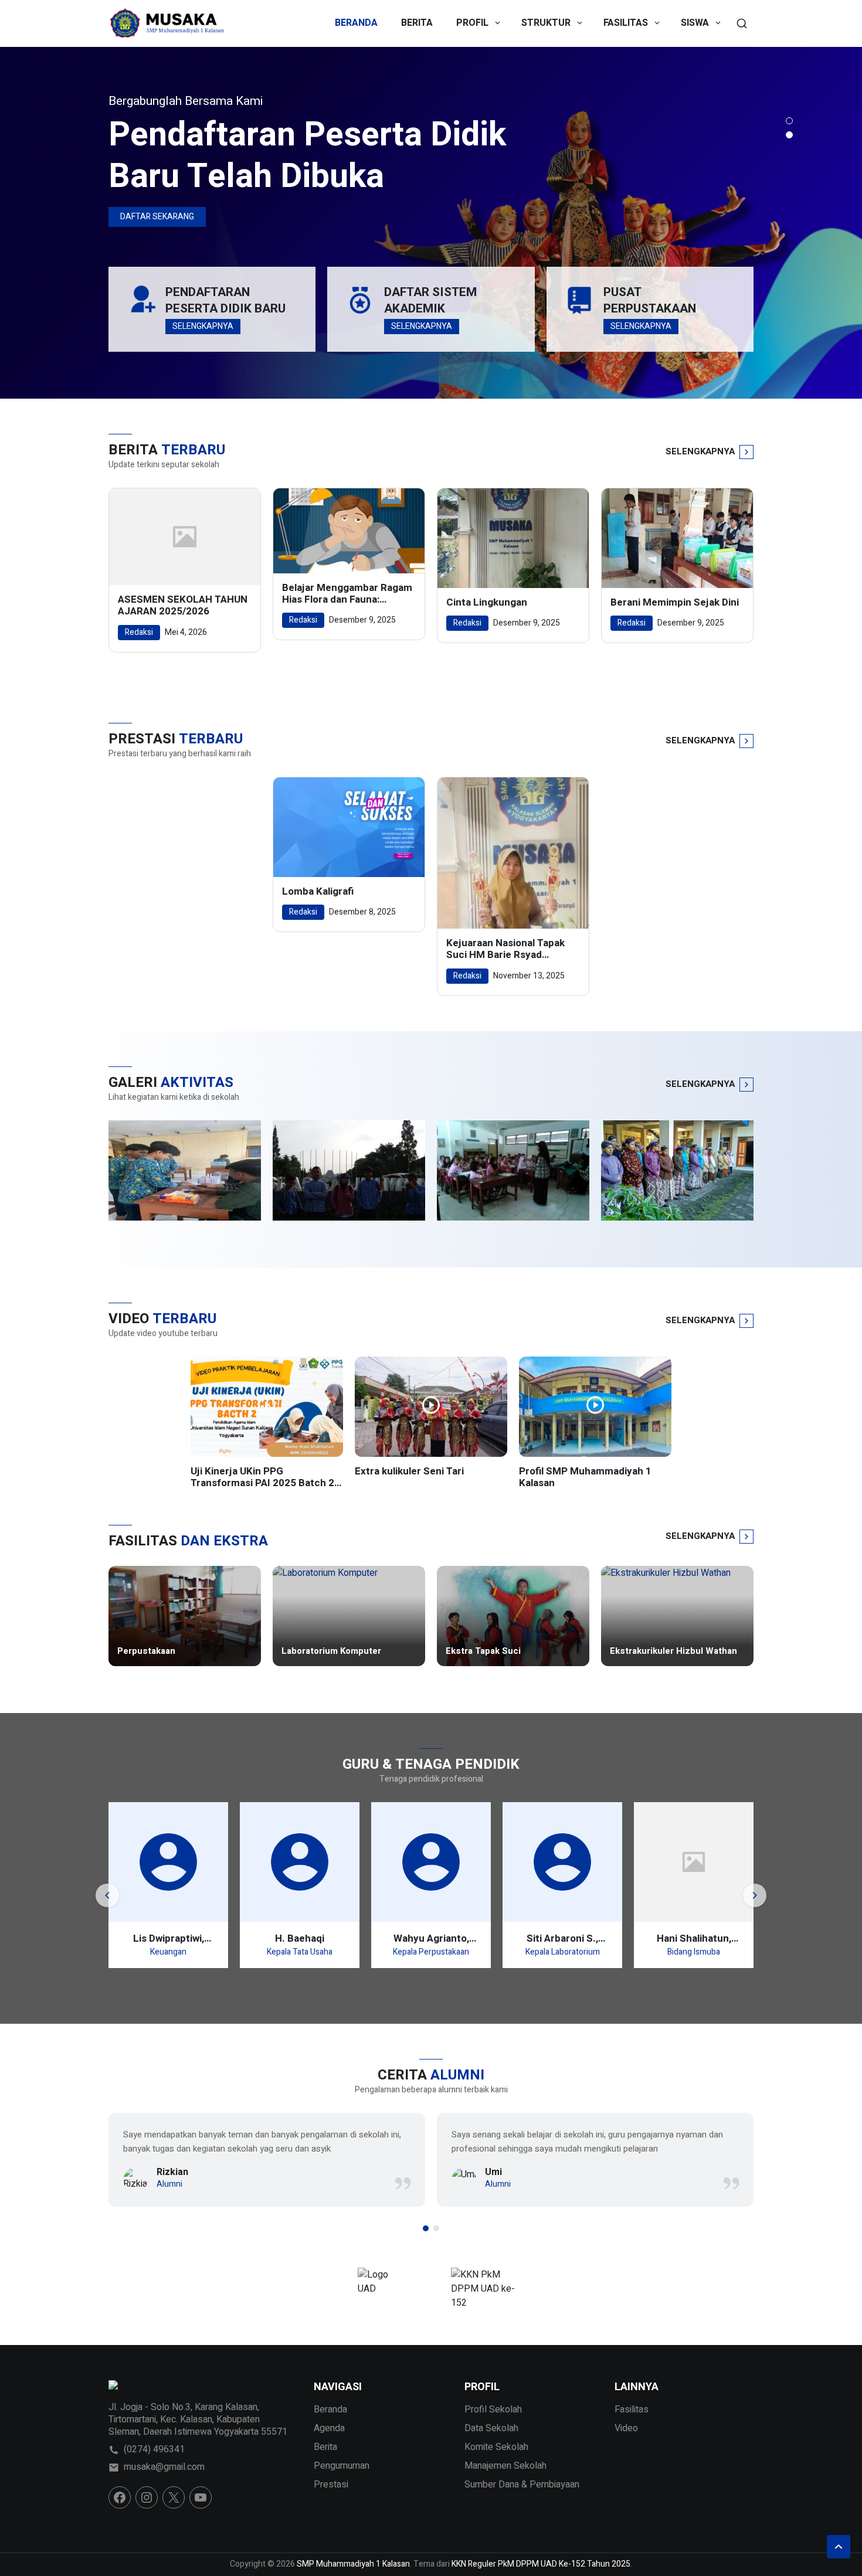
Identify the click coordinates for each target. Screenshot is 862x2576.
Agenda (329, 2428)
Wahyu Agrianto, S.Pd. (431, 1938)
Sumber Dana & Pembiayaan (522, 2485)
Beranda (356, 23)
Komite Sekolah (496, 2447)
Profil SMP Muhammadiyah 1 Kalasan (585, 1478)
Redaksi (139, 632)
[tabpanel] (431, 223)
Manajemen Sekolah (505, 2466)
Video (626, 2428)
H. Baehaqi (300, 1938)
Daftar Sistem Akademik (430, 300)
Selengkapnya (203, 326)
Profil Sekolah (493, 2410)
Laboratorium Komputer (331, 1651)
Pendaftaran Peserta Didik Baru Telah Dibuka (307, 156)
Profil (472, 23)
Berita (417, 23)
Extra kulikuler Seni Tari (409, 1471)
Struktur (546, 23)
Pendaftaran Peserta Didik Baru (225, 300)
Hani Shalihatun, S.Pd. (694, 1938)
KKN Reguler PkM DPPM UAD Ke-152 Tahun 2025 (541, 2564)
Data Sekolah (491, 2428)
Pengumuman (342, 2466)
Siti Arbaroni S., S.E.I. (562, 1938)
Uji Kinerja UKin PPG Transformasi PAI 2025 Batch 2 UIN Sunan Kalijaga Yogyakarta (262, 1478)
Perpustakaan (146, 1651)
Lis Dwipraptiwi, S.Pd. (169, 1938)
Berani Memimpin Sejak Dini (675, 603)
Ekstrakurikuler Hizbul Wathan (673, 1651)
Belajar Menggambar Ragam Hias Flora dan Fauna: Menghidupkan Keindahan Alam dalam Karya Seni (347, 594)
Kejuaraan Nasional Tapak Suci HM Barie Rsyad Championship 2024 (505, 949)
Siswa (695, 23)
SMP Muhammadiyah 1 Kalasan (353, 2564)
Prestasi (331, 2485)
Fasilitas (626, 23)
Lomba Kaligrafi (318, 892)
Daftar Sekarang (157, 217)
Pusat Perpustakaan (650, 300)
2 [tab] (789, 135)
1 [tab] (789, 121)
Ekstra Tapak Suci (483, 1651)
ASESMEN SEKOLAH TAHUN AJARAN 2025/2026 (183, 606)
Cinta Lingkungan (487, 603)
